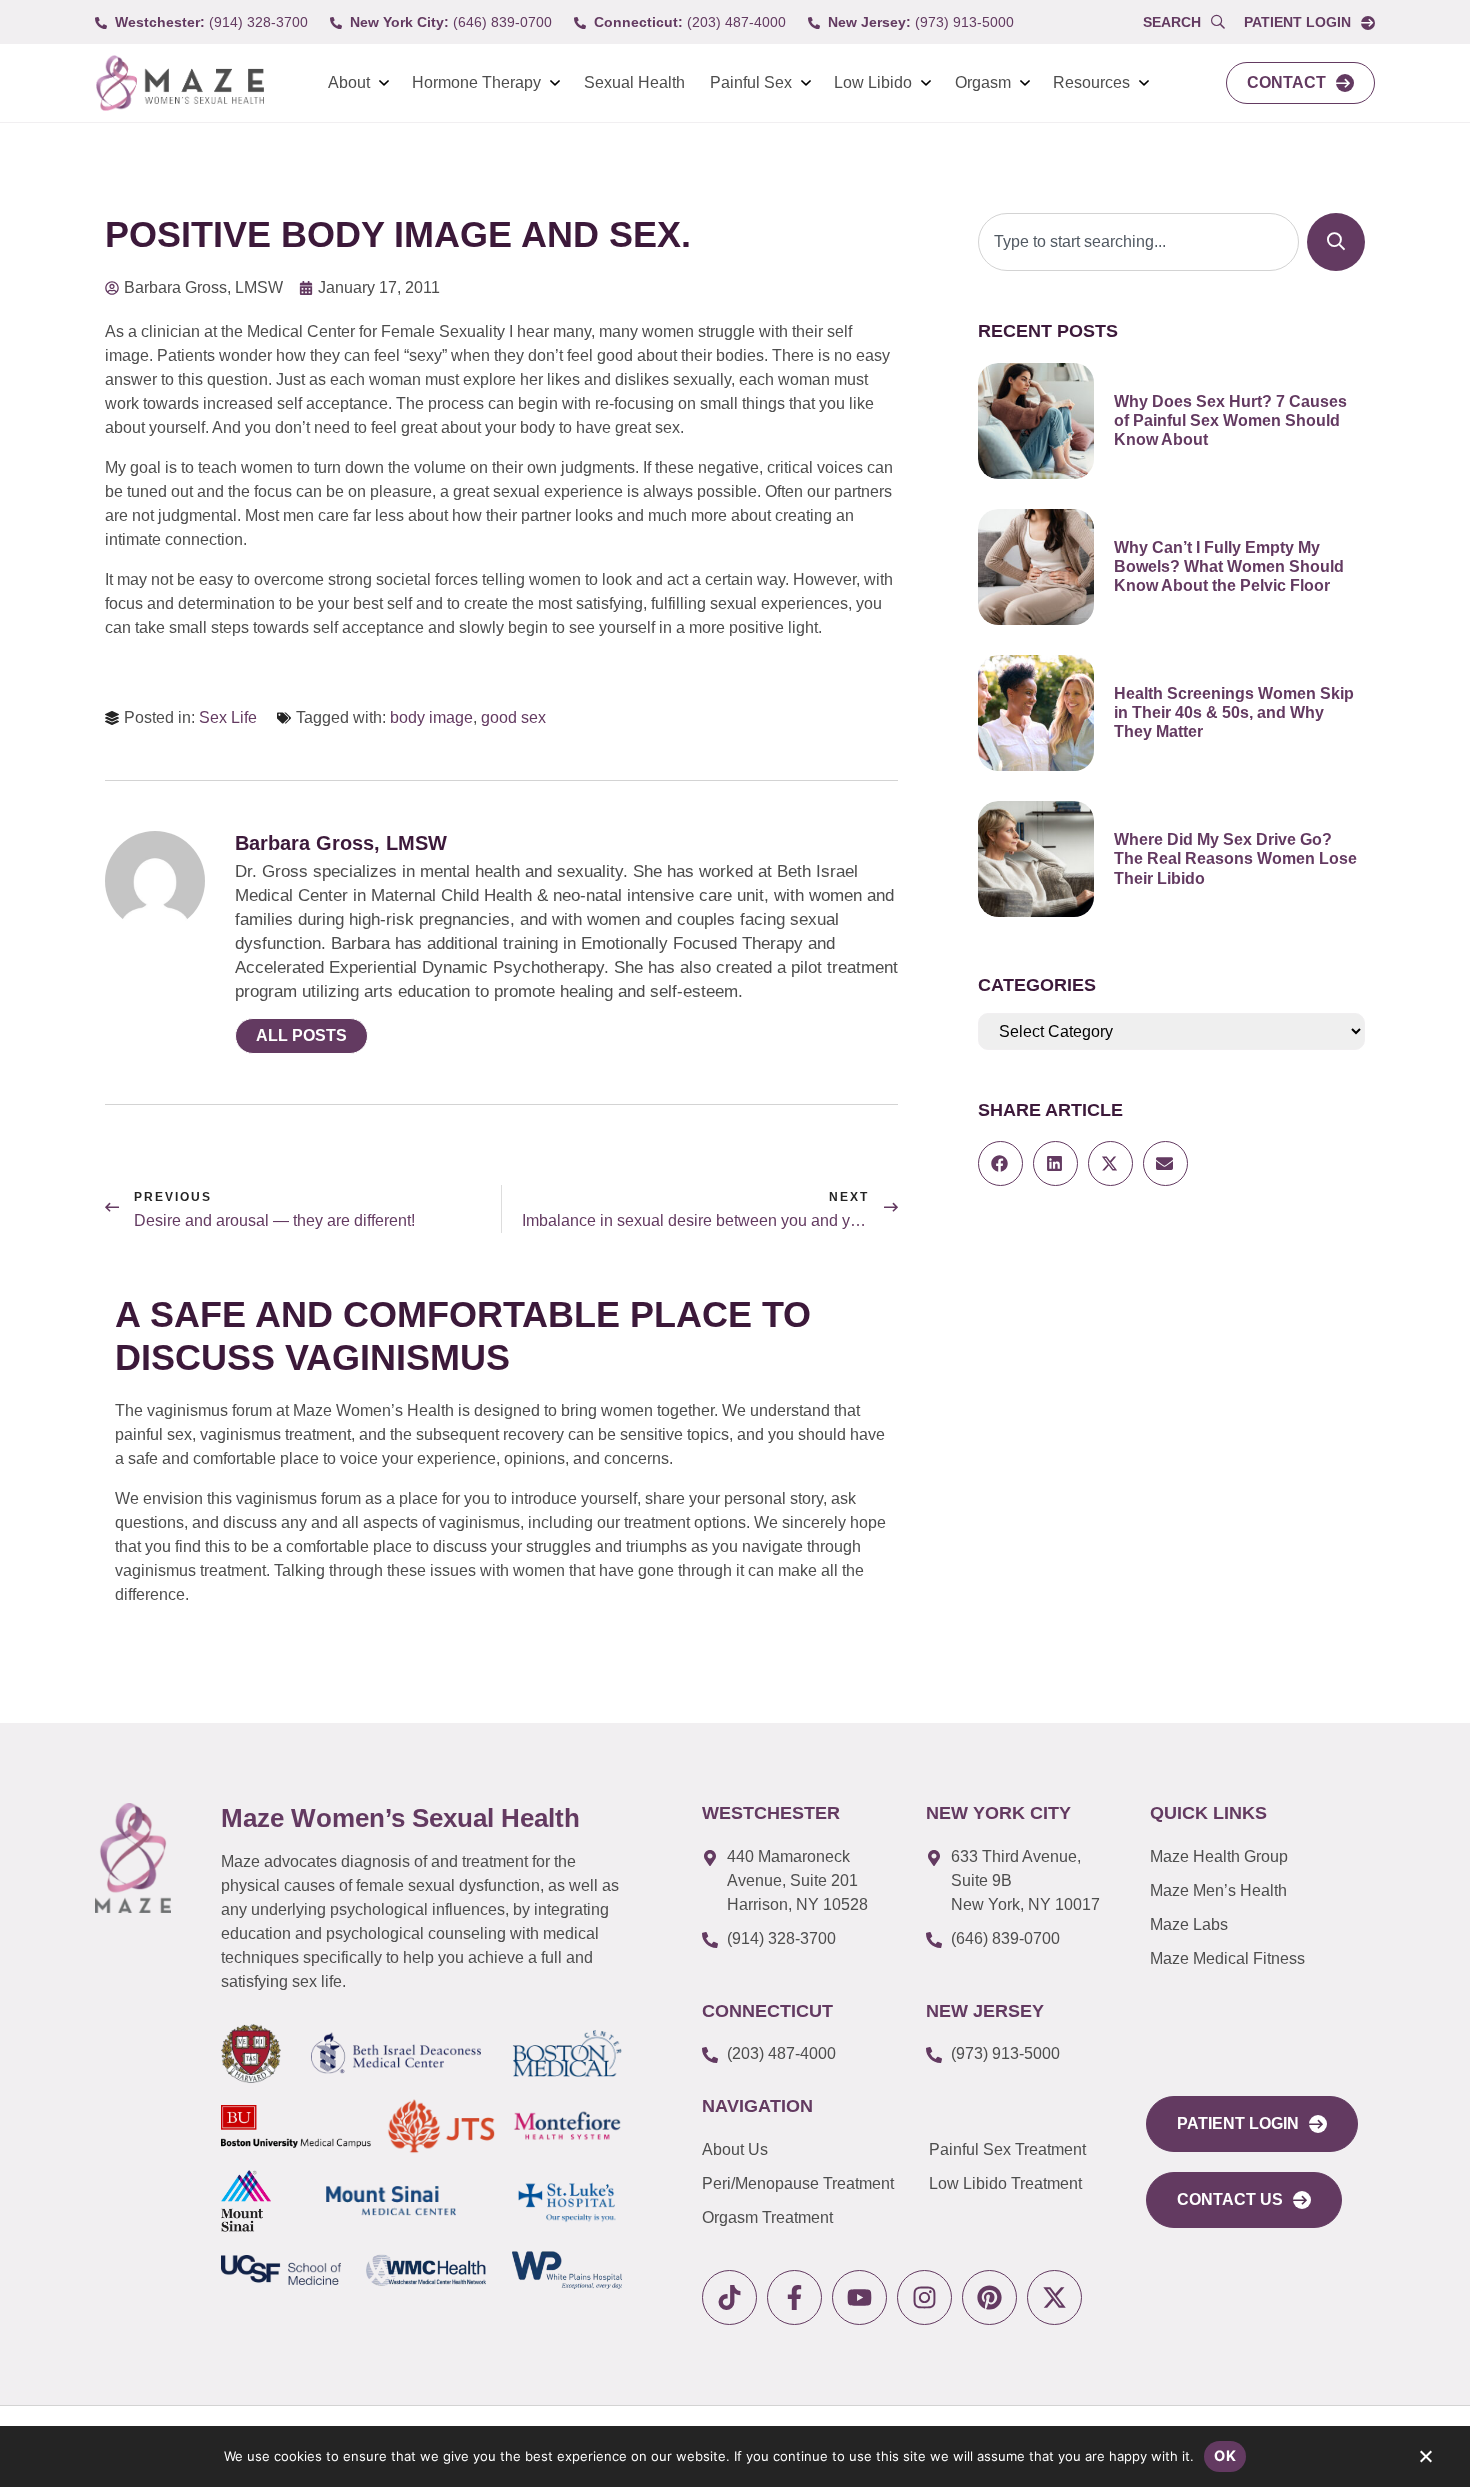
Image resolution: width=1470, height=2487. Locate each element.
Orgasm (983, 82)
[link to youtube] (859, 2297)
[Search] (1336, 242)
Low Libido (873, 82)
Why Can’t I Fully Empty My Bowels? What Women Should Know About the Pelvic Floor (1229, 566)
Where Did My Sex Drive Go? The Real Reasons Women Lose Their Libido (1235, 858)
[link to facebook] (794, 2297)
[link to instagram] (924, 2297)
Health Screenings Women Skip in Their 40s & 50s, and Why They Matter (1234, 712)
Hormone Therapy (476, 82)
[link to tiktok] (729, 2297)
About (349, 82)
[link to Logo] (179, 83)
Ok (1225, 2455)
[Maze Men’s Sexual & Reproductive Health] (133, 1858)
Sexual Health (634, 82)
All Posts (301, 1035)
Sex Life (228, 717)
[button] (1000, 1163)
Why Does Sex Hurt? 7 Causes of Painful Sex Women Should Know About (1230, 420)
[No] (1425, 2461)
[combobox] (1138, 242)
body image (431, 717)
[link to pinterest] (989, 2297)
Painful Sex (751, 82)
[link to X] (1054, 2297)
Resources (1091, 82)
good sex (513, 717)
